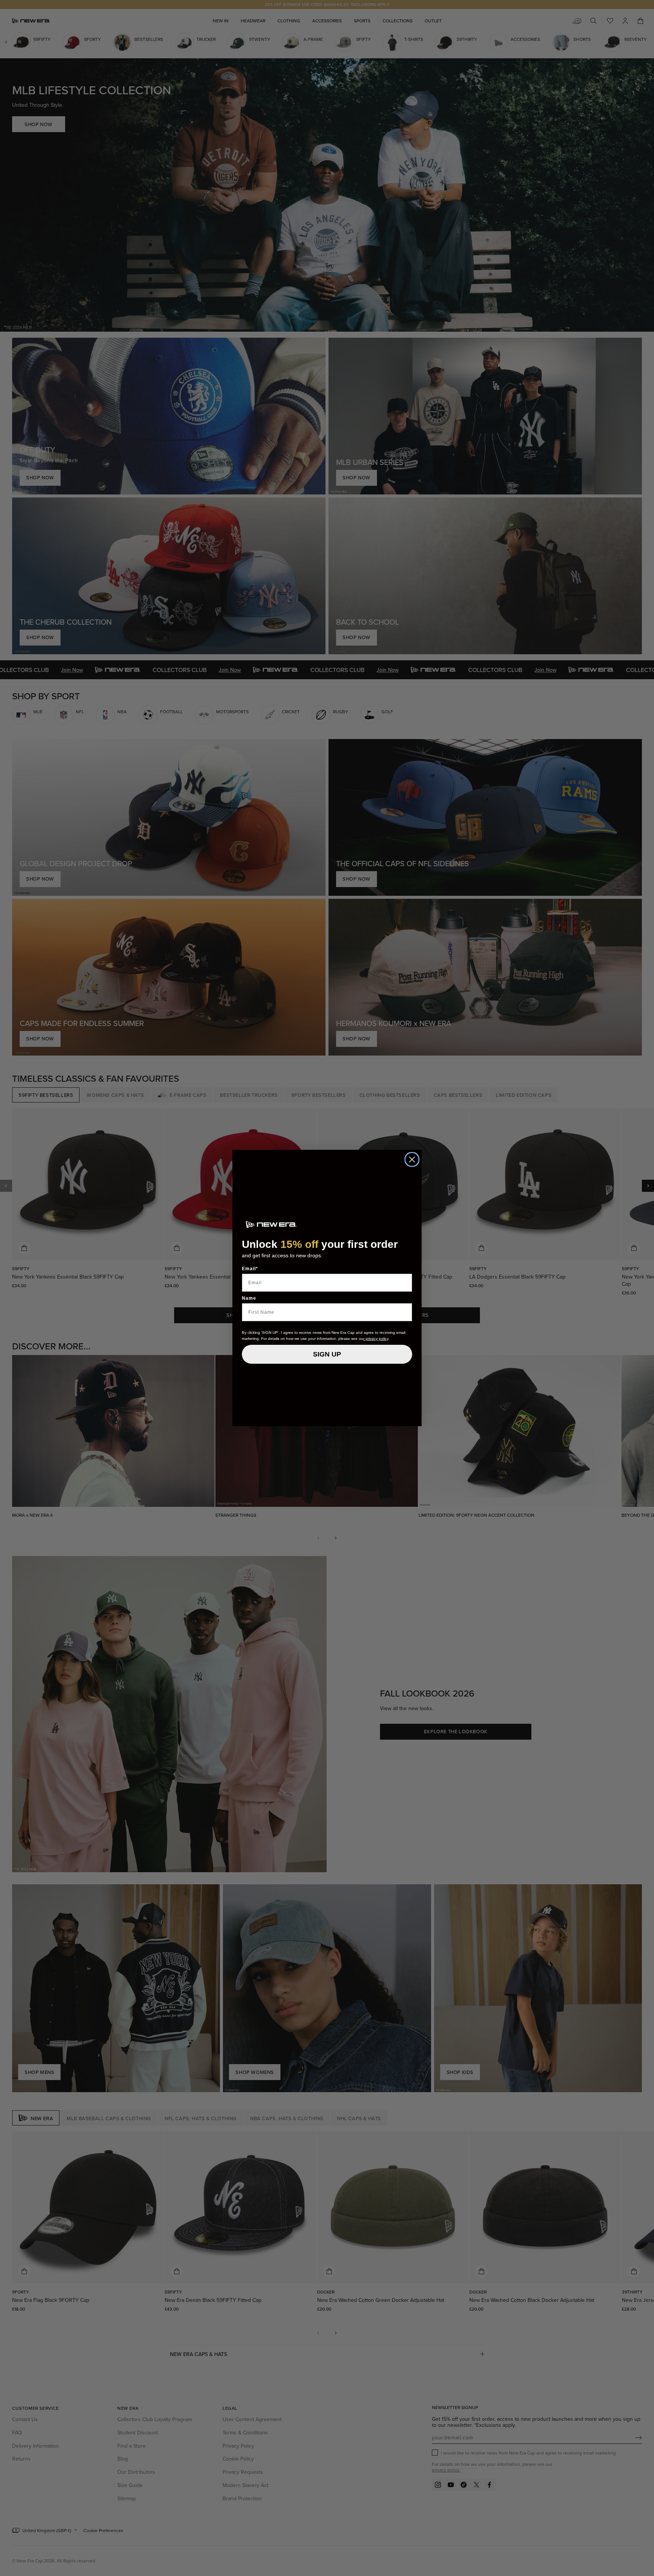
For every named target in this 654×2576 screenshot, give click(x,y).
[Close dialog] (412, 1159)
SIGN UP (327, 1354)
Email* (250, 1269)
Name (249, 1298)
